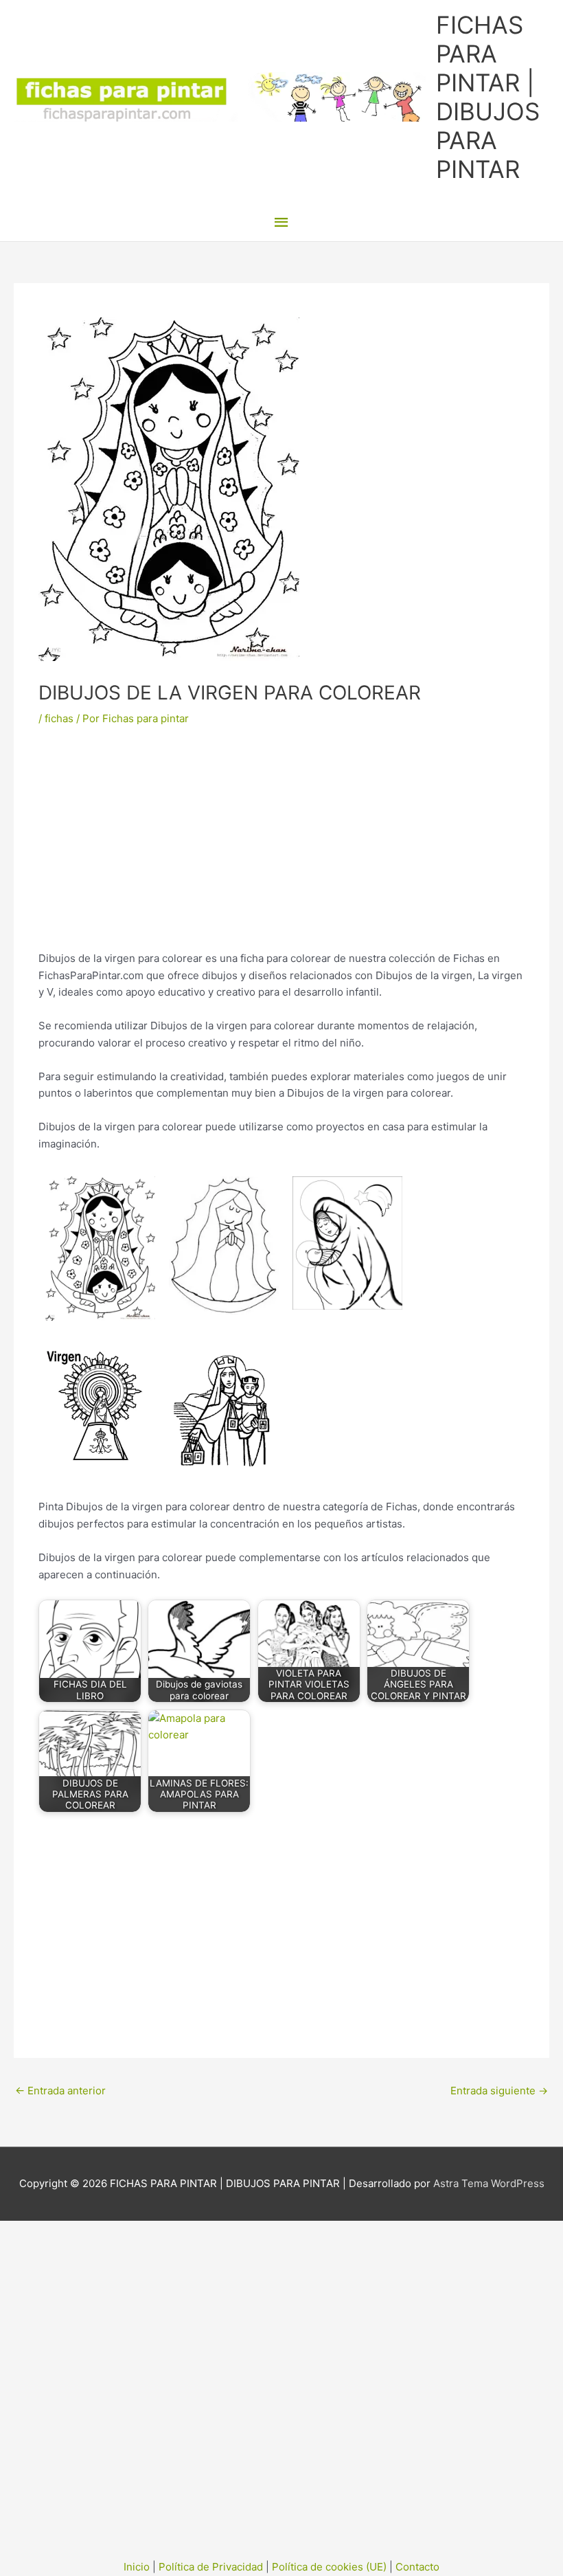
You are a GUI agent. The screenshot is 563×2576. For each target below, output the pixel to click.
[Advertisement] (281, 849)
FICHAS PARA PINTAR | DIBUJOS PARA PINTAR (488, 97)
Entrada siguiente (499, 2091)
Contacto (417, 2567)
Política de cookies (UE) (329, 2567)
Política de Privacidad (211, 2567)
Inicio (137, 2567)
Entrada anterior (60, 2091)
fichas (59, 718)
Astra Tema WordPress (489, 2183)
